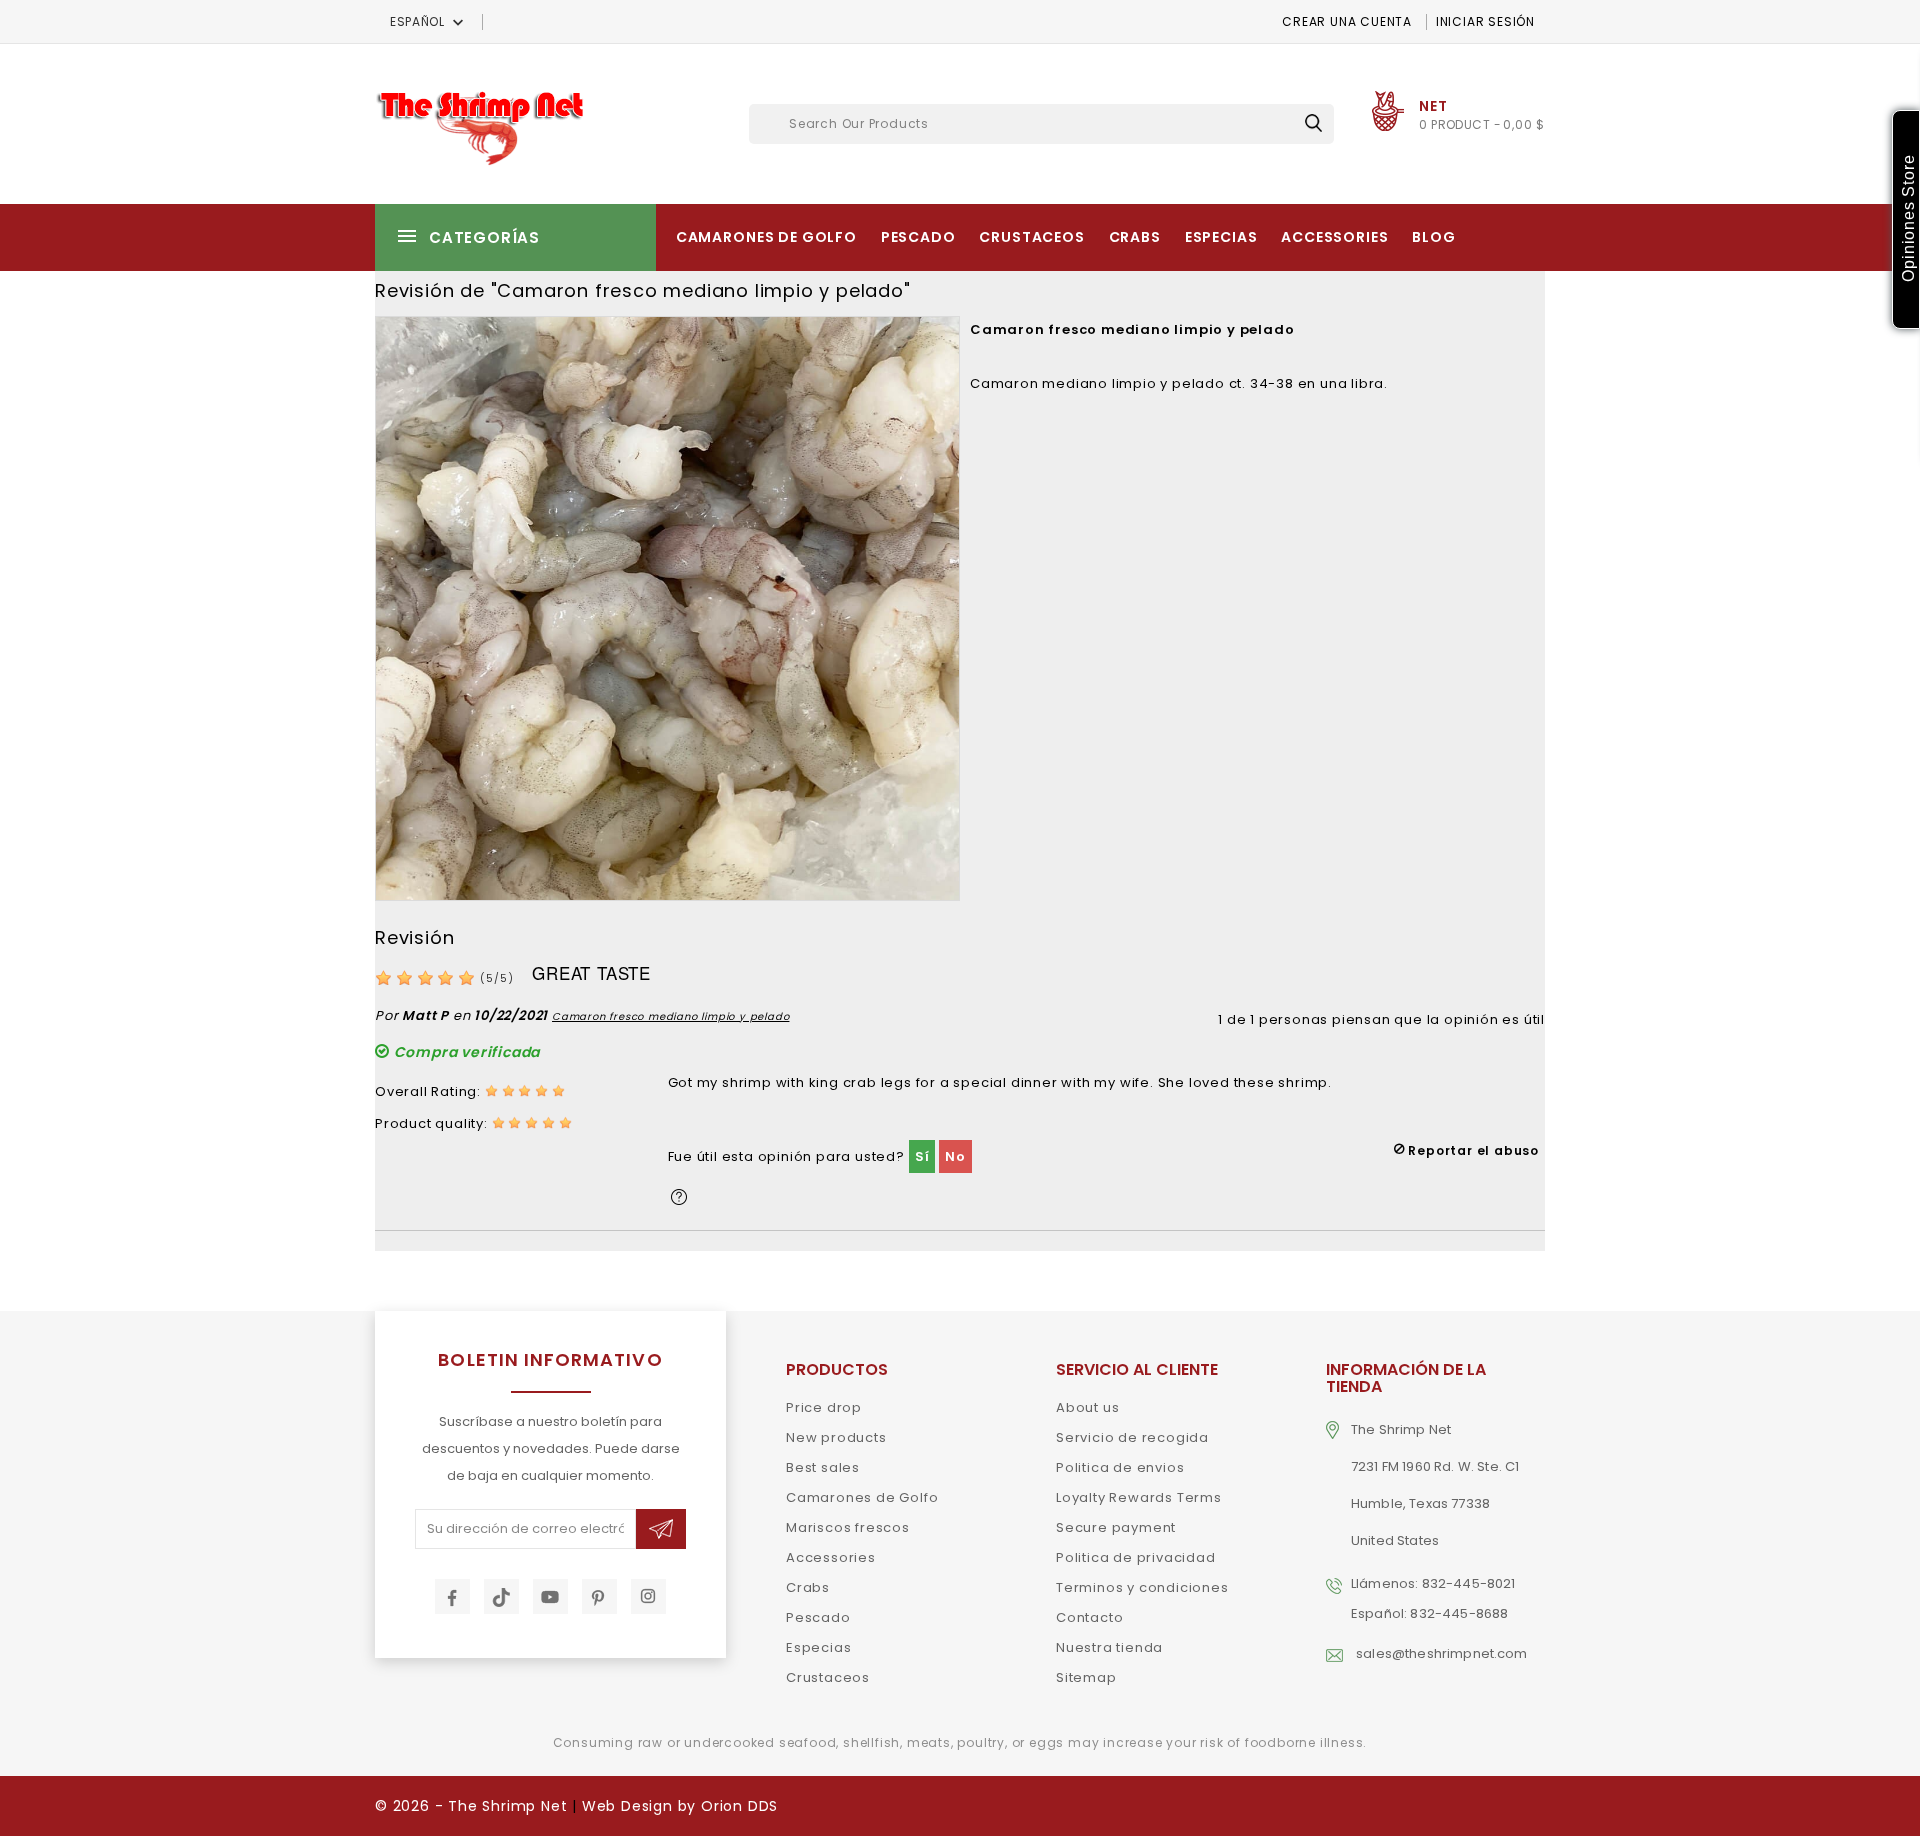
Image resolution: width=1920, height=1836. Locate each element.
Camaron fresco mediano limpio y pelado (670, 1016)
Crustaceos (1031, 237)
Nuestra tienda (1109, 1647)
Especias (1221, 237)
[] (1313, 122)
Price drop (824, 1407)
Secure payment (1116, 1527)
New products (836, 1437)
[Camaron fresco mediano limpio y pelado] (667, 607)
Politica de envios (1120, 1467)
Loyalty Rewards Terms (1139, 1497)
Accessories (1334, 237)
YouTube (550, 1596)
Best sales (823, 1467)
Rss (501, 1596)
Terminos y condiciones (1142, 1587)
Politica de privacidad (1136, 1557)
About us (1087, 1407)
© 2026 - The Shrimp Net (471, 1806)
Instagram (648, 1596)
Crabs (1135, 237)
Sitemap (1086, 1677)
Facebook (452, 1596)
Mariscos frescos (848, 1527)
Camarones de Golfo (766, 237)
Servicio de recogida (1132, 1437)
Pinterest (599, 1596)
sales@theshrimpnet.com (1442, 1653)
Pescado (918, 237)
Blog (1433, 237)
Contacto (1089, 1617)
